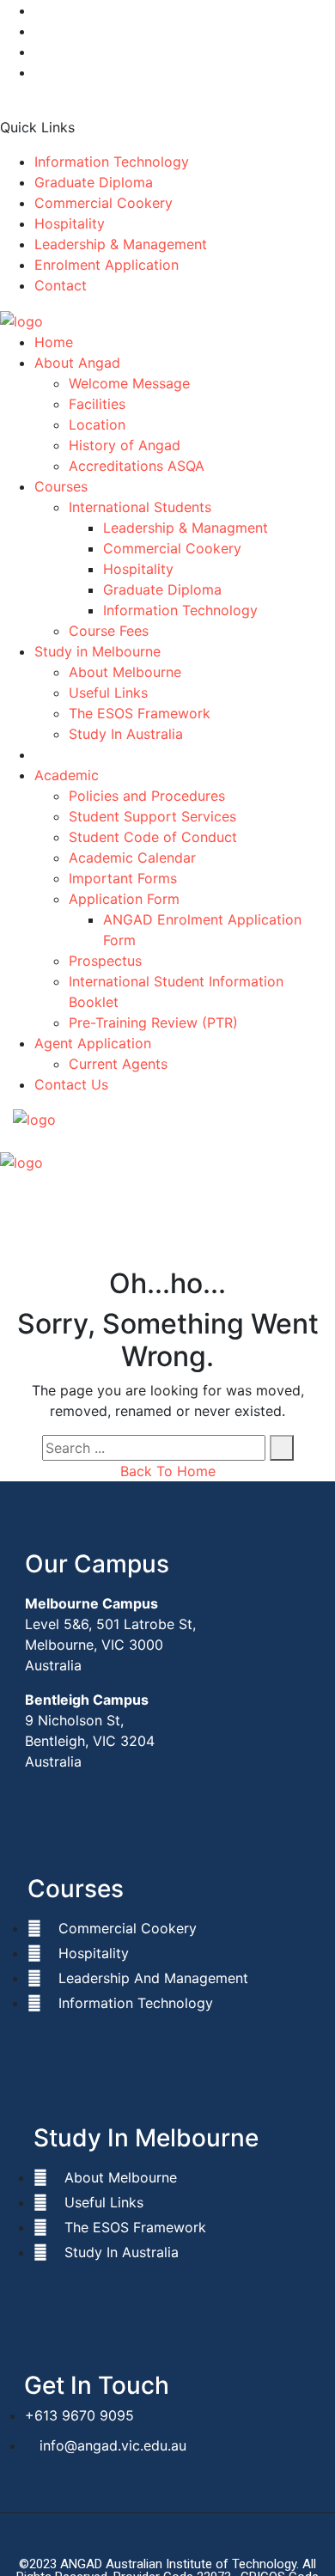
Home (54, 342)
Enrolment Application (107, 265)
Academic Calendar (132, 858)
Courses (61, 486)
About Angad (77, 363)
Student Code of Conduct (153, 837)
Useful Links (108, 693)
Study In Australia (126, 734)
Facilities (97, 404)
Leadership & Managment (186, 528)
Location (97, 424)
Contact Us (71, 1084)
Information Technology (112, 162)
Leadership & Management (121, 244)
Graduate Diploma (94, 182)
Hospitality (70, 223)
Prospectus (105, 961)
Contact (61, 285)
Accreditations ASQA (137, 466)
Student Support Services (152, 816)
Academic (67, 775)
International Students (140, 507)
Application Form (124, 899)
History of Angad (125, 445)
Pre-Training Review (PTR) (153, 1022)
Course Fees (109, 631)
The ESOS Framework (140, 713)
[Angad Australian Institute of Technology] (21, 320)
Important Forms (123, 878)
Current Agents (118, 1064)
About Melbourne (125, 672)
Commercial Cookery (104, 203)
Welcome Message (129, 383)
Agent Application (93, 1043)
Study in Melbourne (97, 651)
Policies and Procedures (147, 796)
